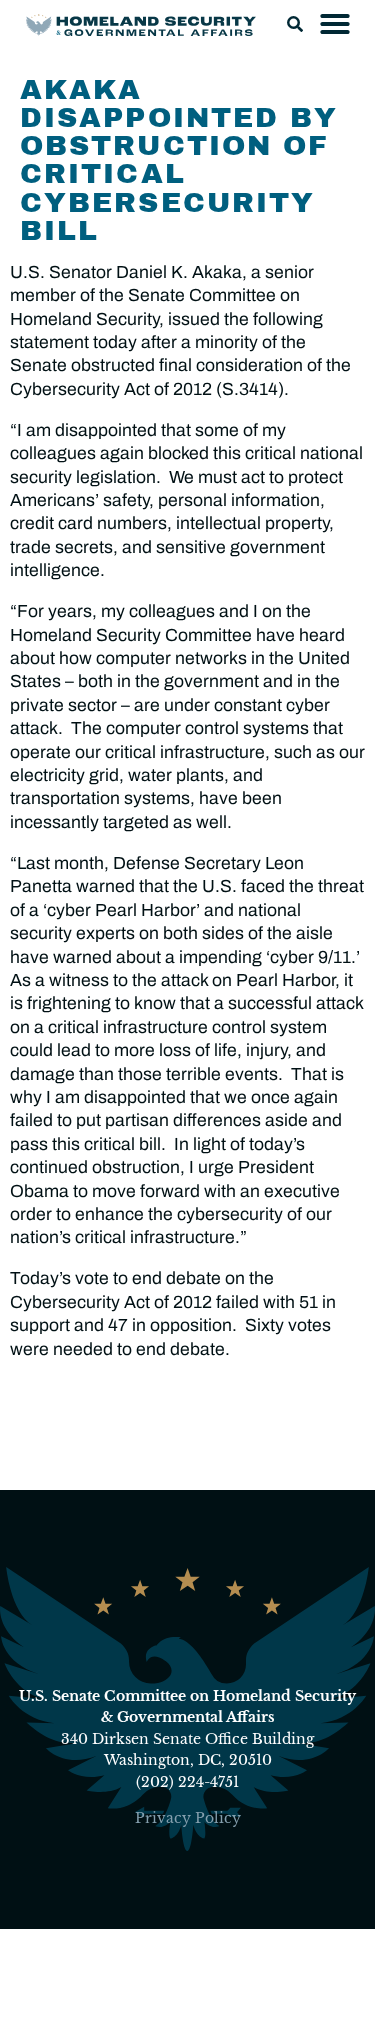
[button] (295, 24)
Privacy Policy (188, 1818)
